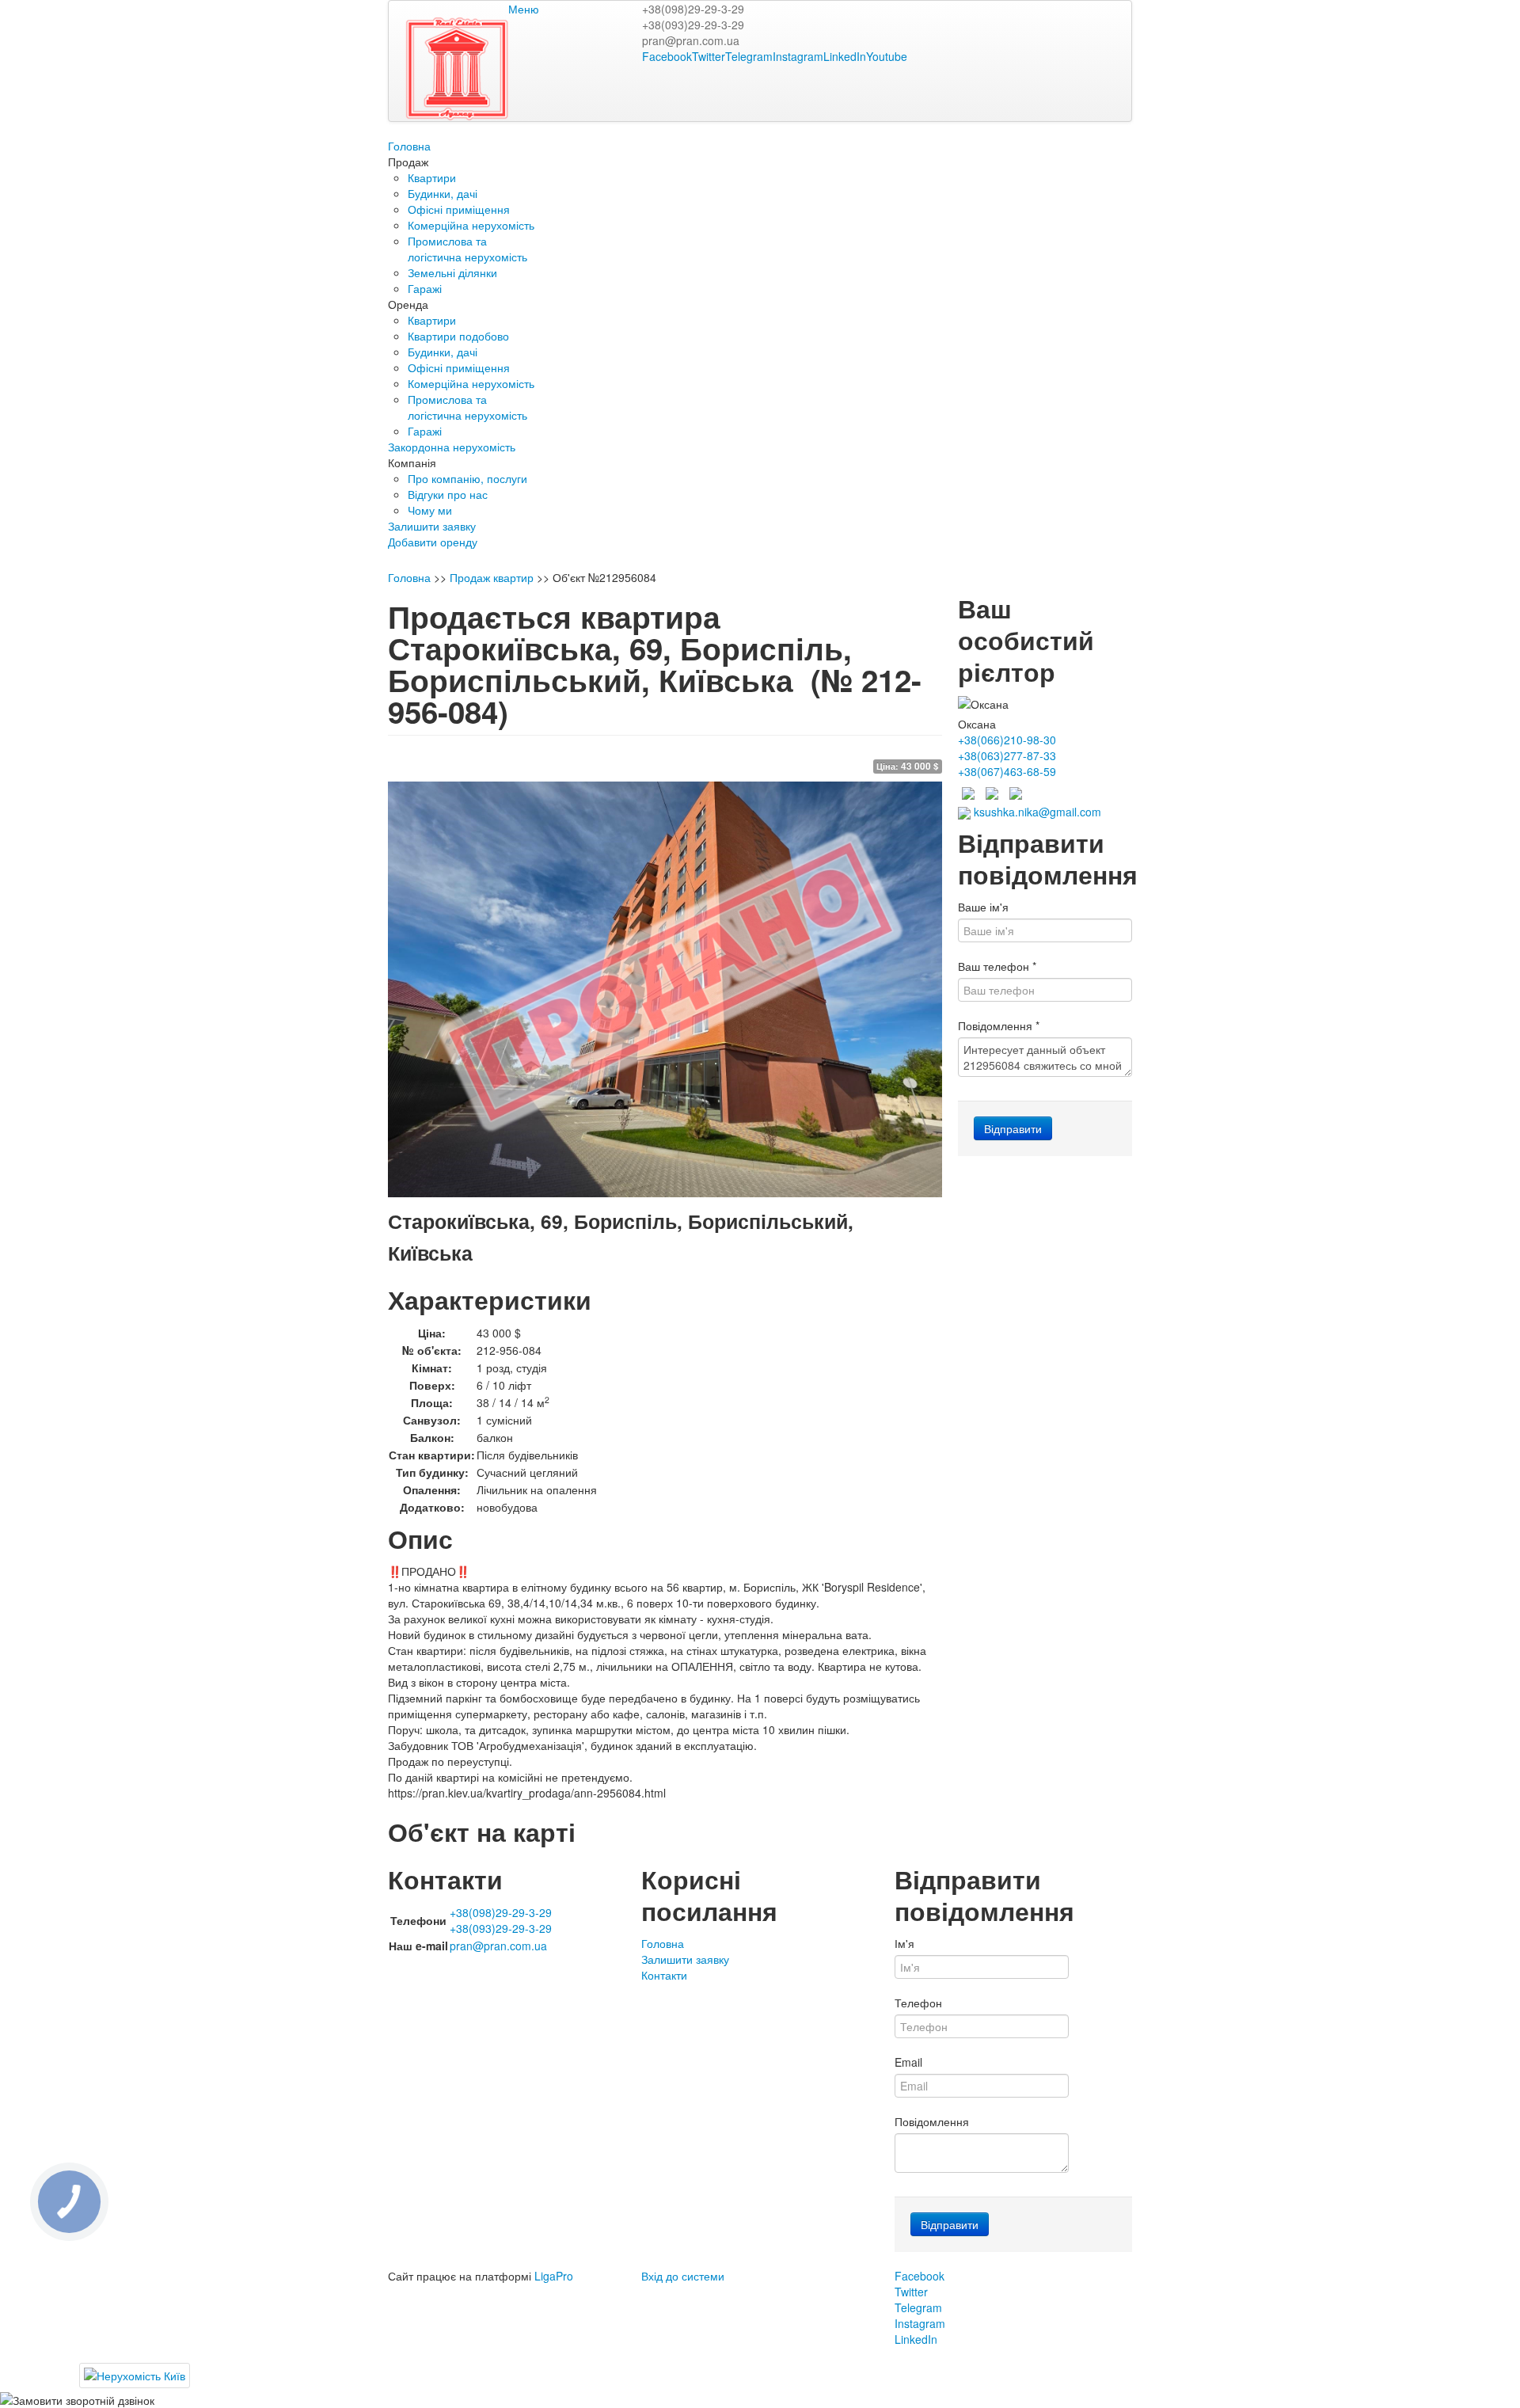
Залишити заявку (432, 526)
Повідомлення (999, 1025)
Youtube (887, 56)
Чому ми (430, 510)
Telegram (749, 56)
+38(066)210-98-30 (1007, 740)
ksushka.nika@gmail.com (1036, 812)
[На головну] (523, 67)
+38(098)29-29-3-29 (693, 9)
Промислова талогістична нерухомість (467, 249)
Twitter (709, 56)
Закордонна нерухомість (452, 447)
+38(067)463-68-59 (1007, 771)
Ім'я (904, 1943)
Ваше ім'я (983, 907)
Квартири (432, 177)
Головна (409, 146)
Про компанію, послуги (467, 478)
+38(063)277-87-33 (1007, 755)
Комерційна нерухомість (471, 225)
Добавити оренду (433, 542)
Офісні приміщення (459, 209)
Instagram (798, 56)
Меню (524, 9)
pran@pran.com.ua (691, 40)
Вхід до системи (683, 2276)
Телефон (918, 2003)
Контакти (664, 1975)
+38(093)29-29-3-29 (693, 25)
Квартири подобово (458, 336)
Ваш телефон (997, 966)
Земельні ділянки (452, 272)
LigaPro (554, 2276)
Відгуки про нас (448, 494)
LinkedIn (845, 56)
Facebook (667, 56)
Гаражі (425, 288)
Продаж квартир (492, 577)
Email (908, 2062)
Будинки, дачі (443, 193)
